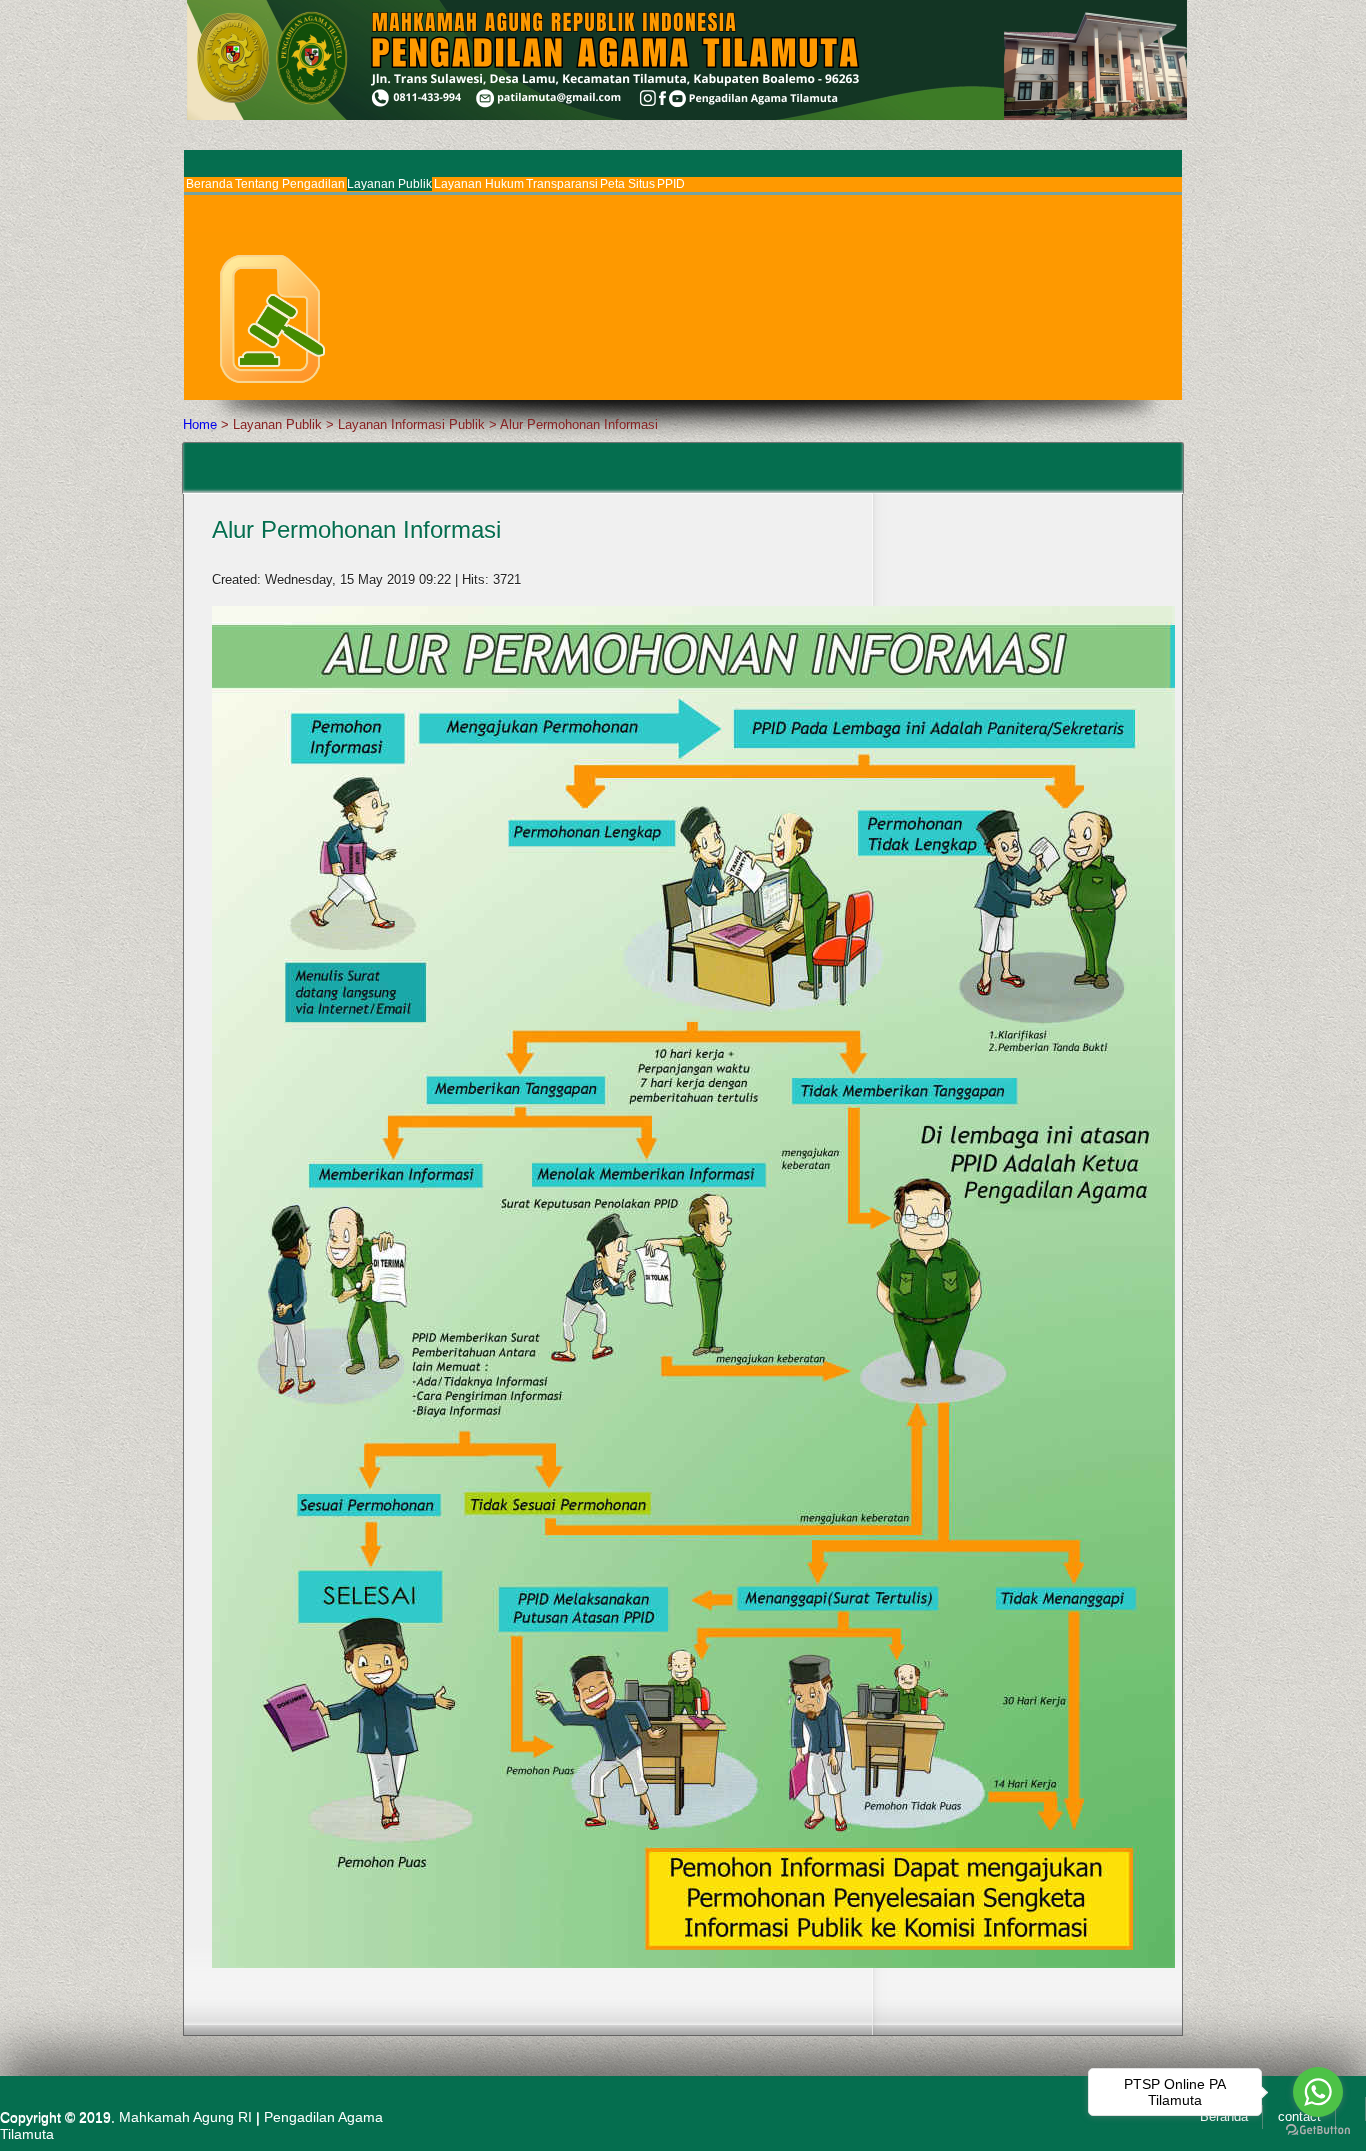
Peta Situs (627, 184)
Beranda (209, 184)
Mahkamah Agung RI (185, 2117)
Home (200, 424)
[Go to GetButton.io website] (1318, 2130)
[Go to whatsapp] (1318, 2092)
